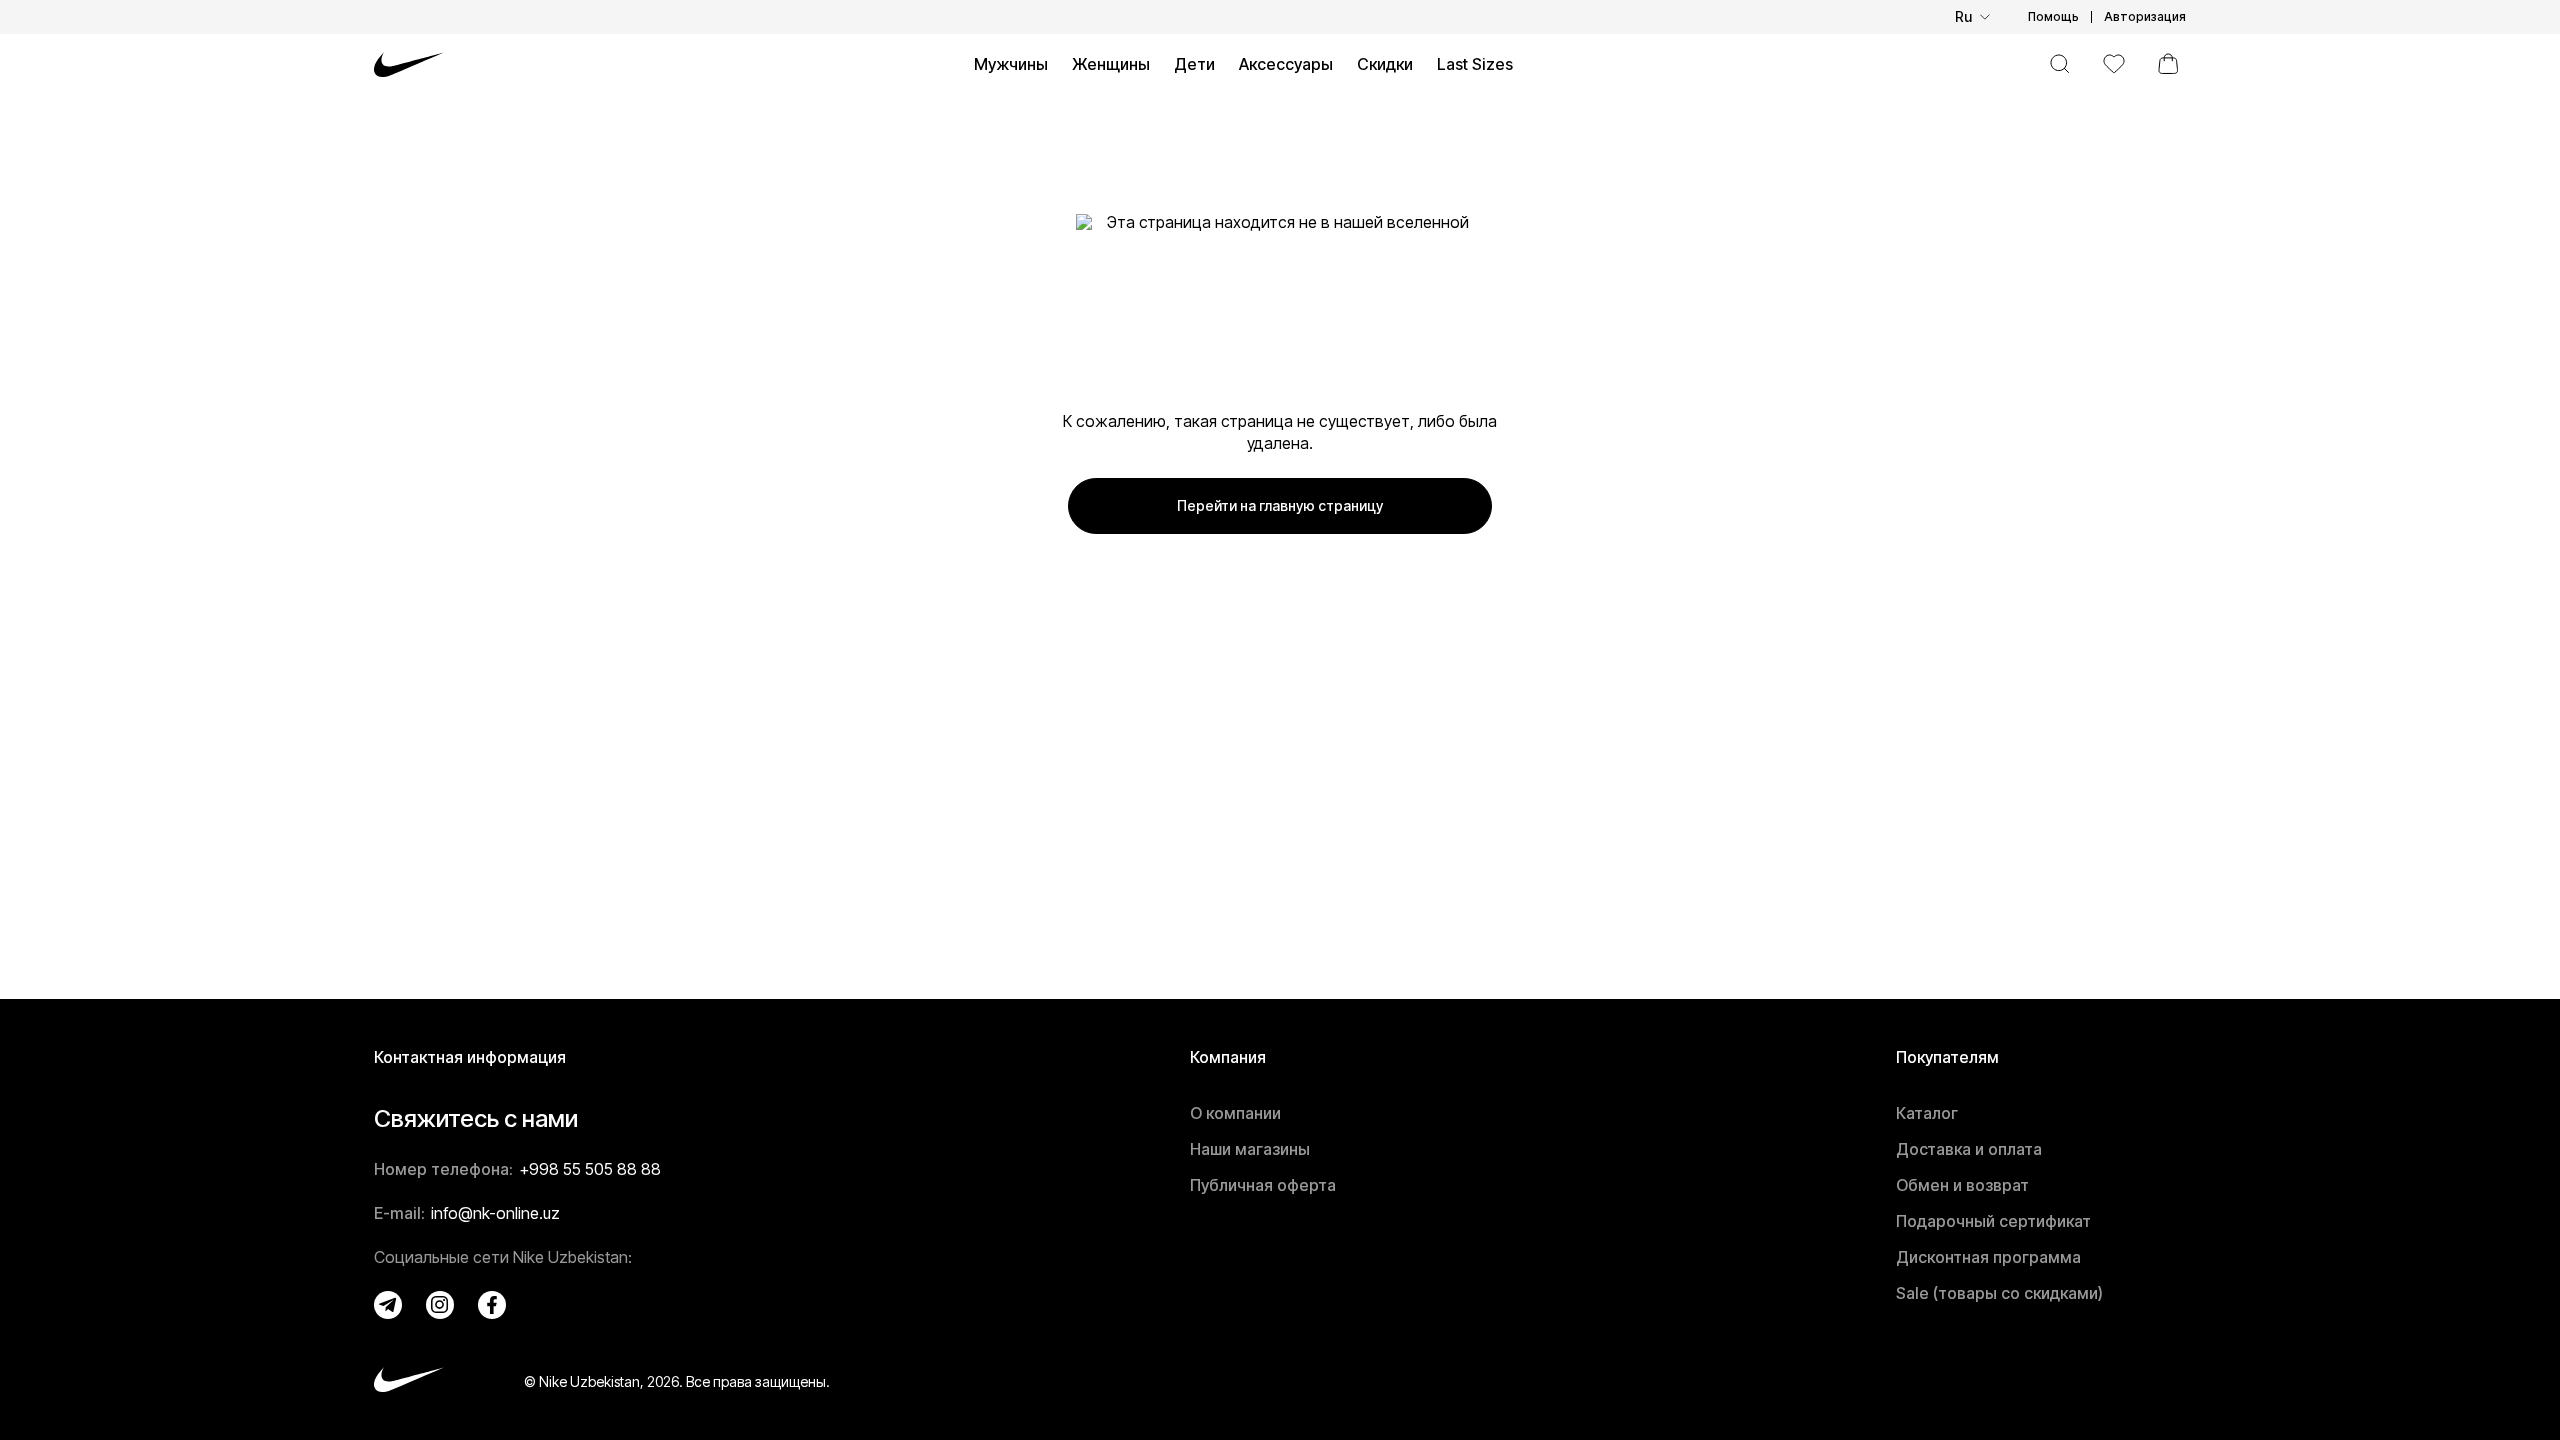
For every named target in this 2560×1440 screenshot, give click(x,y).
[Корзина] (2168, 64)
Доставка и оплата (1969, 1149)
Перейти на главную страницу (1280, 505)
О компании (1235, 1113)
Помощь (2053, 16)
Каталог (1927, 1113)
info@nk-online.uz (495, 1213)
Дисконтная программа (1988, 1257)
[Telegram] (388, 1305)
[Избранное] (2114, 64)
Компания (1228, 1057)
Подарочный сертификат (1993, 1221)
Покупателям (1947, 1057)
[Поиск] (2060, 64)
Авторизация (2145, 16)
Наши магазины (1250, 1149)
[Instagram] (440, 1305)
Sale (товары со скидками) (1999, 1293)
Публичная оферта (1263, 1185)
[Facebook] (492, 1305)
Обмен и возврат (1962, 1185)
